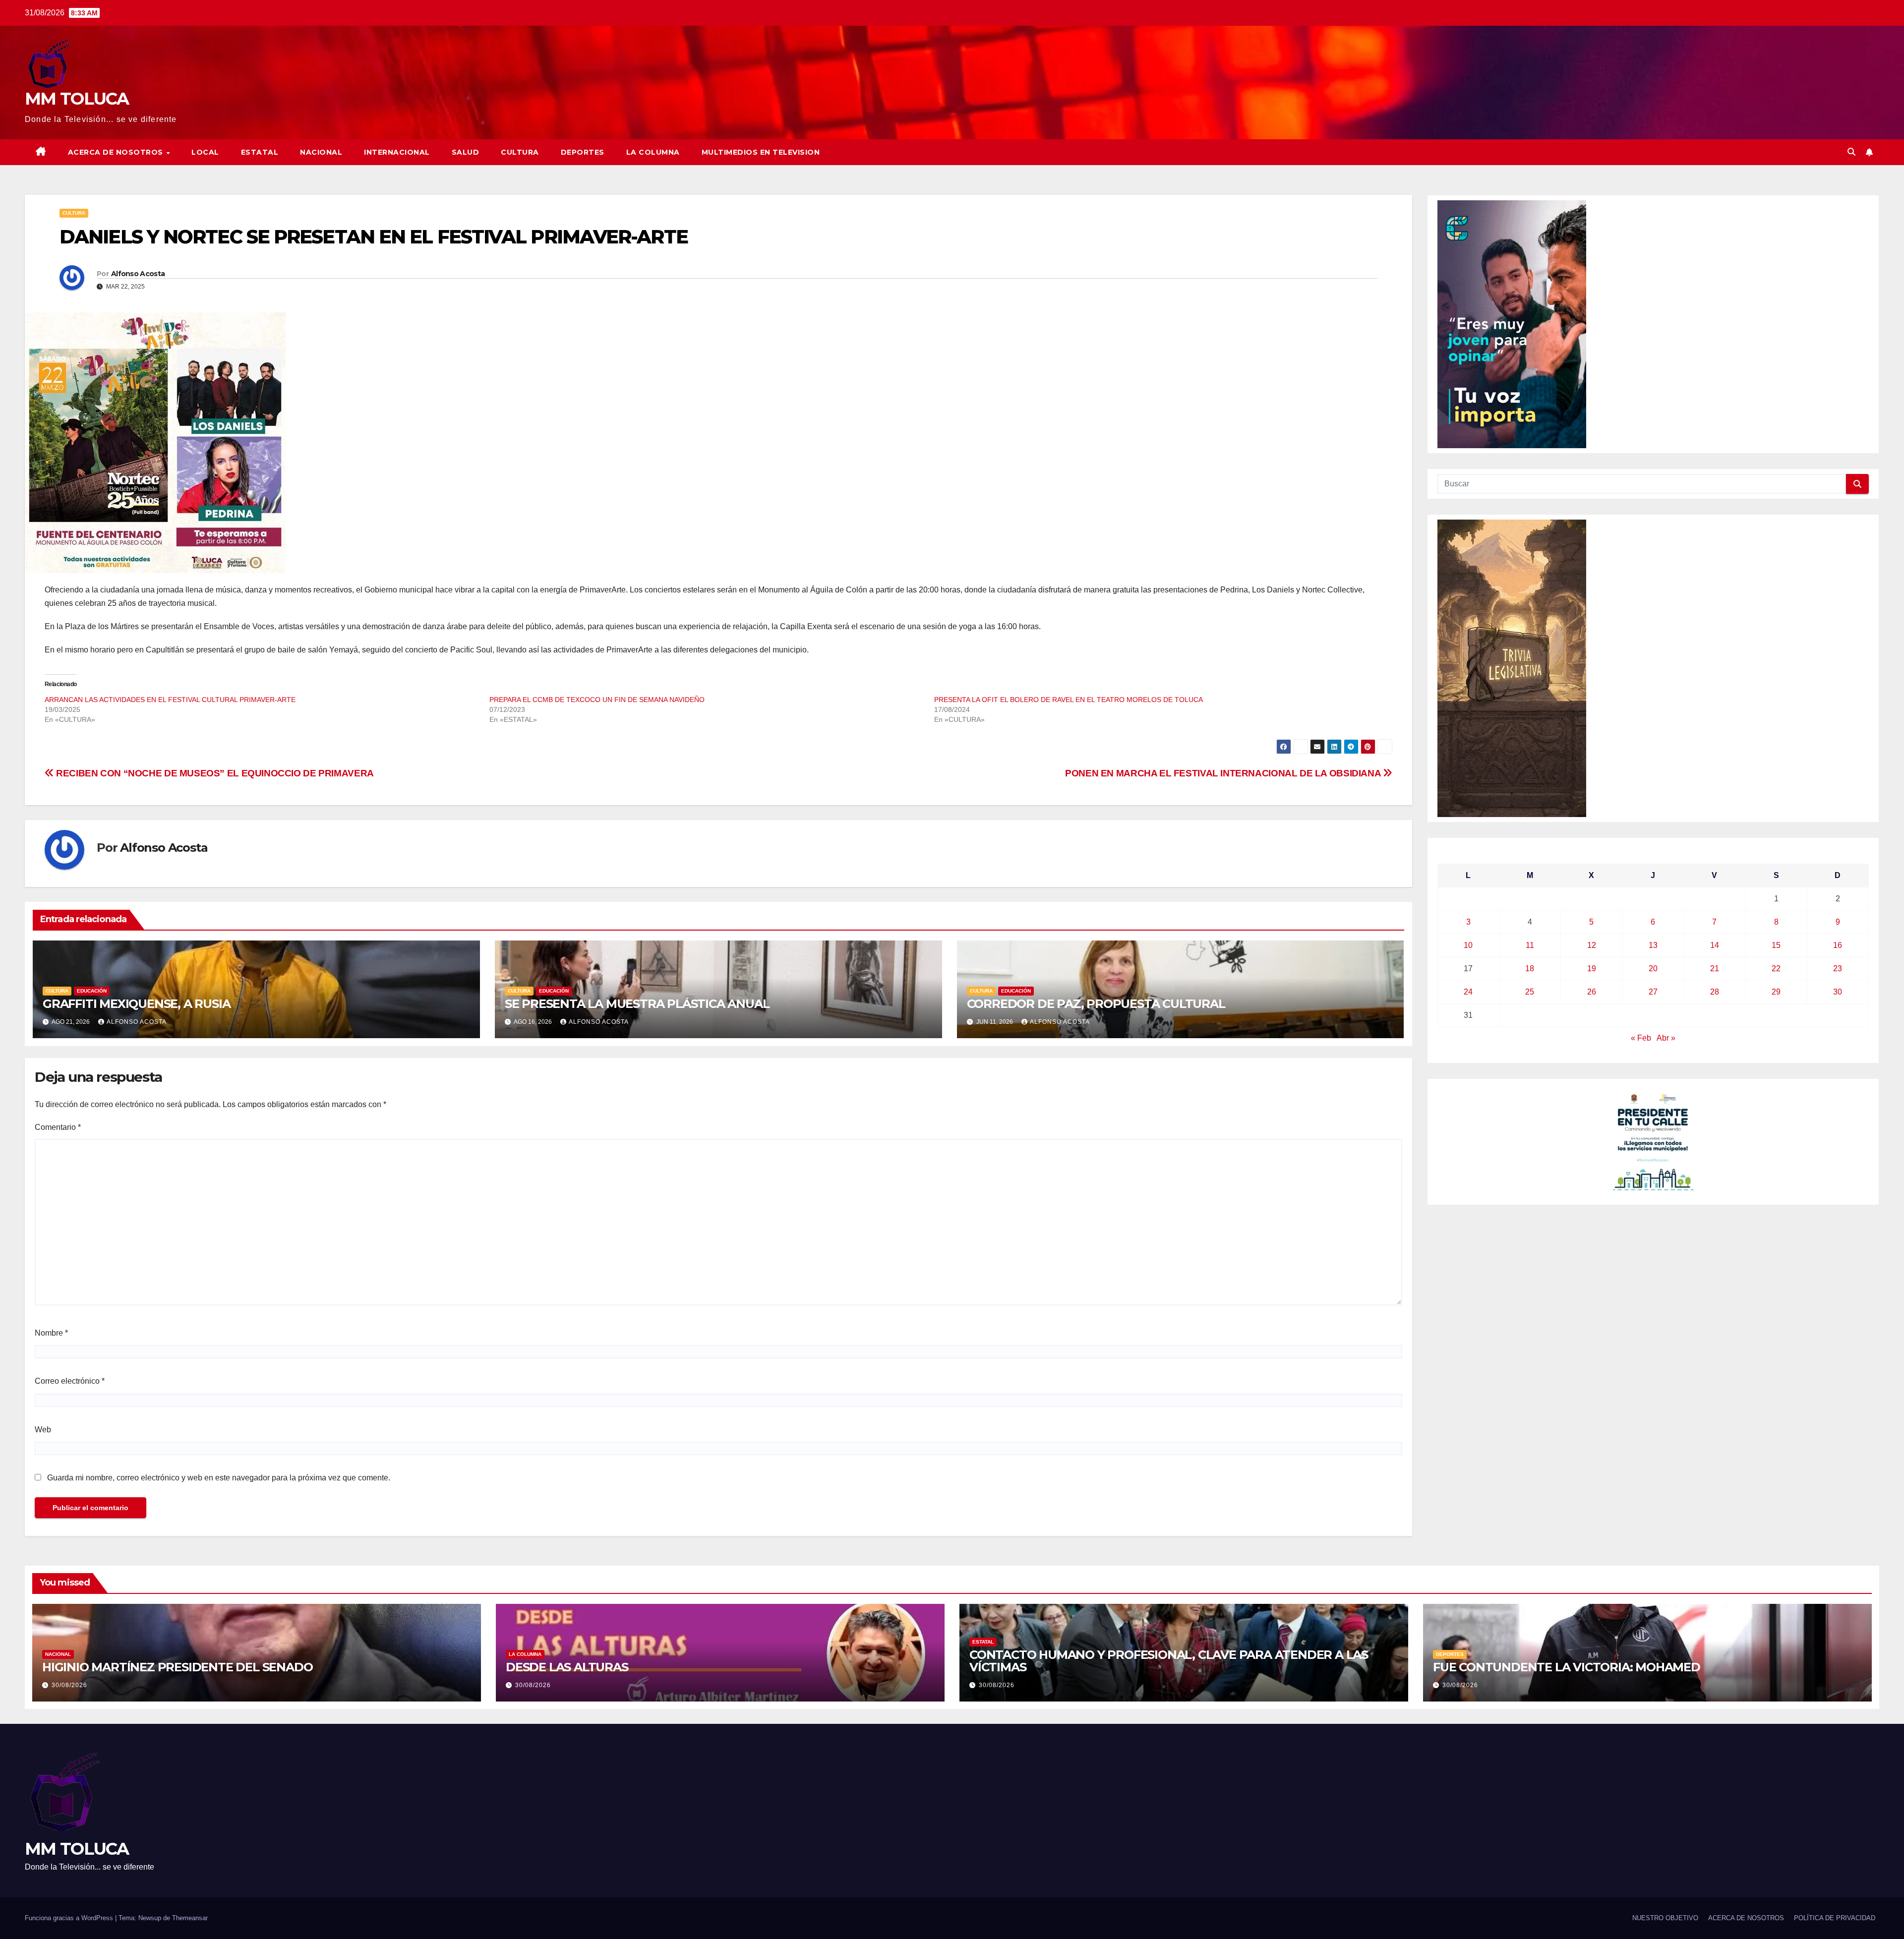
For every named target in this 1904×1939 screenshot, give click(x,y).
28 (1715, 992)
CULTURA (520, 152)
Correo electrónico (70, 1381)
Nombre (51, 1333)
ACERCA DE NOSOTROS (117, 152)
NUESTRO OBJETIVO (1665, 1918)
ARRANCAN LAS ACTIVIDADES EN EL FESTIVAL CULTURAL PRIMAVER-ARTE (170, 700)
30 (1838, 992)
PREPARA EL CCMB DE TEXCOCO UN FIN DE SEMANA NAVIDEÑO (597, 700)
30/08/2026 (69, 1685)
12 (1592, 945)
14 (1715, 945)
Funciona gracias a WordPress (70, 1918)
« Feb (1641, 1038)
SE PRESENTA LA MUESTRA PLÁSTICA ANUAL (637, 1004)
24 (1468, 992)
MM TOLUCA (77, 99)
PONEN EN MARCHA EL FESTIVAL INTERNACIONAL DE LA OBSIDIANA (1224, 773)
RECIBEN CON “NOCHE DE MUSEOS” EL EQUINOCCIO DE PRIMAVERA (214, 773)
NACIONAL (321, 152)
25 (1530, 992)
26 (1592, 992)
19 (1592, 969)
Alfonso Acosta (138, 274)
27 (1653, 992)
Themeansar (190, 1918)
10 (1468, 945)
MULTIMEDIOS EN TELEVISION (761, 152)
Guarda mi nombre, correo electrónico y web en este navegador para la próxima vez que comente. (219, 1478)
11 (1530, 945)
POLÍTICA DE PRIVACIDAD (1835, 1918)
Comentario (58, 1127)
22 (1776, 969)
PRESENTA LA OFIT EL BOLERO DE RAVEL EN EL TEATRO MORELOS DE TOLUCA (1069, 700)
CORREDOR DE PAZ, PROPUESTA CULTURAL (1096, 1004)
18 (1530, 969)
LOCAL (205, 152)
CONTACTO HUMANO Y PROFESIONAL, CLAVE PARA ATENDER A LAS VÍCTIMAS (1169, 1661)
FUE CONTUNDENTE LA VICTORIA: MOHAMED (1567, 1667)
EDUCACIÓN (92, 991)
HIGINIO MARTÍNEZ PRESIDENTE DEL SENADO (177, 1667)
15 (1776, 945)
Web (43, 1430)
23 (1838, 969)
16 (1838, 945)
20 (1653, 969)
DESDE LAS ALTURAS (567, 1667)
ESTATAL (260, 152)
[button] (1851, 152)
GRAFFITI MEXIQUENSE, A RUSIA (136, 1004)
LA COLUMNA (653, 152)
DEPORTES (583, 152)
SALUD (466, 152)
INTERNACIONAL (397, 152)
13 (1653, 945)
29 (1776, 992)
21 (1715, 969)
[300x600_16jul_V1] (1512, 668)
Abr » (1666, 1038)
